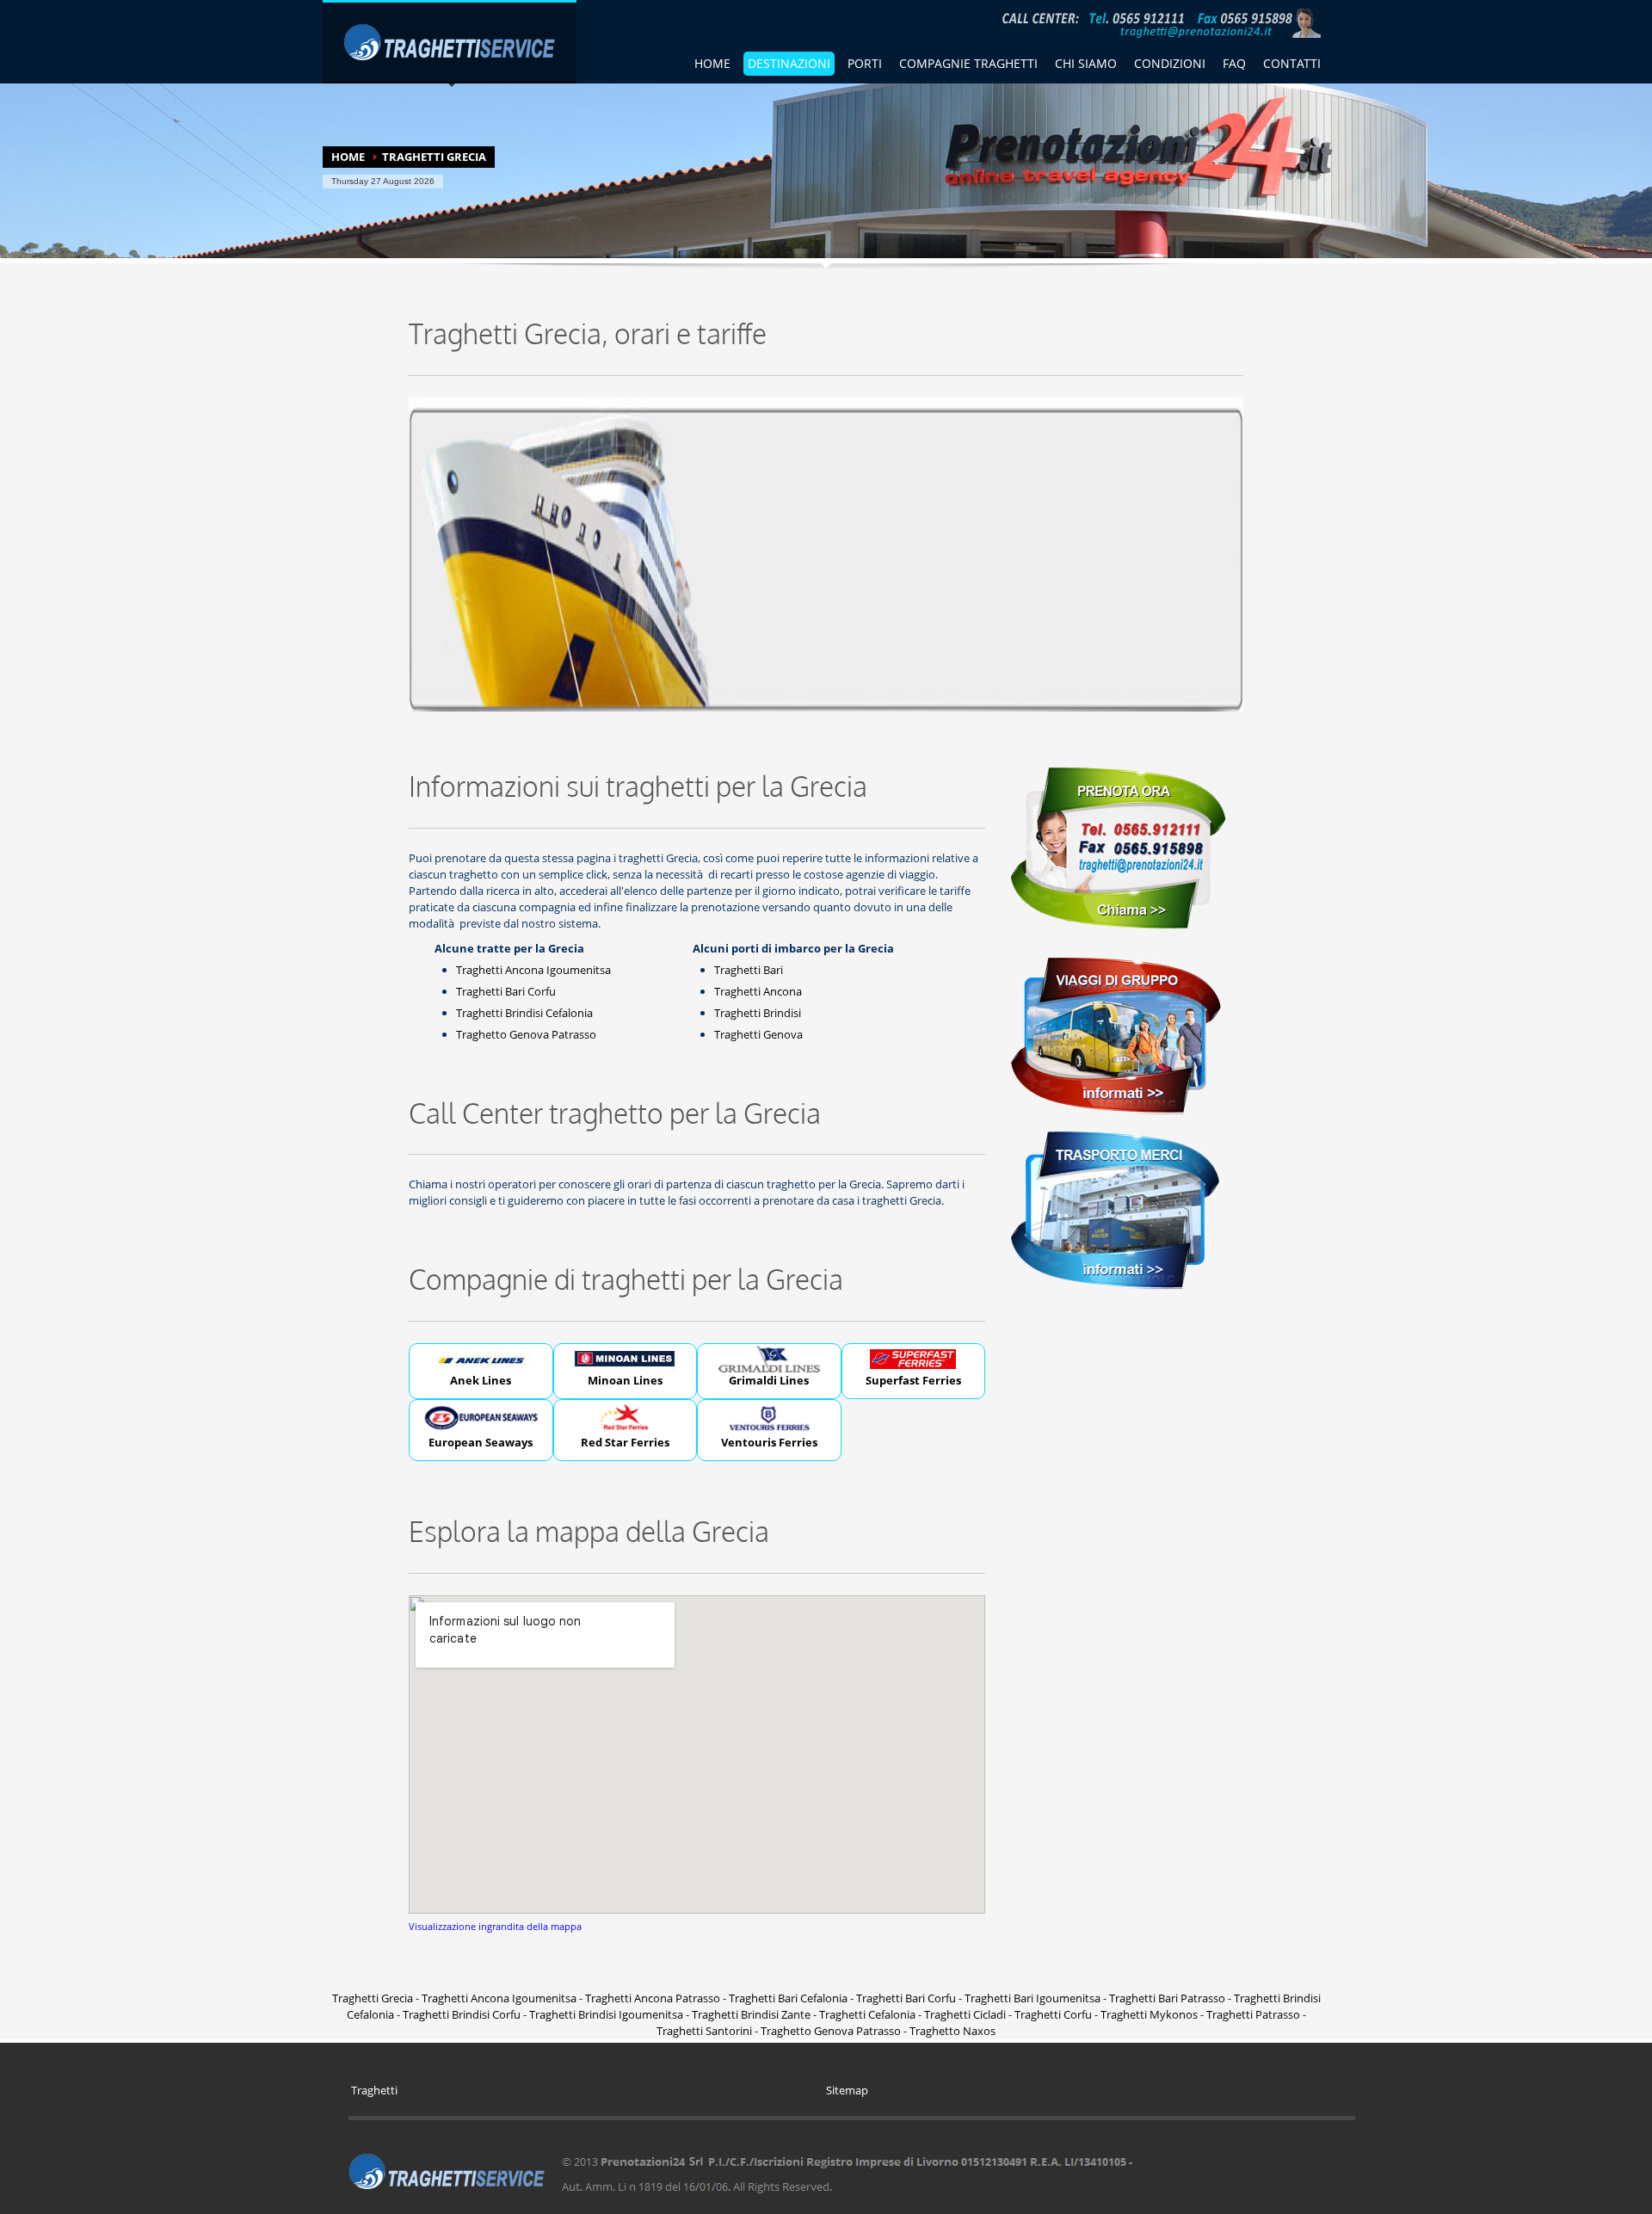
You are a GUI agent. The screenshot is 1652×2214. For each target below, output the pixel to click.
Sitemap (847, 2090)
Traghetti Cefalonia (867, 2014)
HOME (348, 157)
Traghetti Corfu (1053, 2014)
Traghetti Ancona (758, 991)
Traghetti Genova (758, 1034)
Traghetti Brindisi (758, 1013)
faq (1234, 63)
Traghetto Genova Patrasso (526, 1034)
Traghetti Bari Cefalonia (788, 1998)
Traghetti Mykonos (1149, 2014)
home (712, 63)
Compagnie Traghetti (968, 63)
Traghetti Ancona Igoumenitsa (533, 970)
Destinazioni (789, 63)
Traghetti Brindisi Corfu (462, 2014)
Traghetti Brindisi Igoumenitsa (606, 2014)
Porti (865, 63)
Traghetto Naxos (952, 2031)
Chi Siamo (1086, 63)
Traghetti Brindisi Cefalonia (524, 1013)
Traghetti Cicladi (965, 2014)
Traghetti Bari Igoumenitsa (1032, 1998)
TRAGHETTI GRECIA (434, 157)
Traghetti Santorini (704, 2031)
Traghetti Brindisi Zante (751, 2014)
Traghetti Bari (749, 970)
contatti (1292, 63)
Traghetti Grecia (373, 1998)
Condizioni (1170, 63)
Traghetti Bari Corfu (506, 991)
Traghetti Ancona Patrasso (653, 1998)
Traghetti (374, 2090)
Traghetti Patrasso (1253, 2014)
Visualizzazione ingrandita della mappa (495, 1926)
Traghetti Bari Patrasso (1167, 1998)
